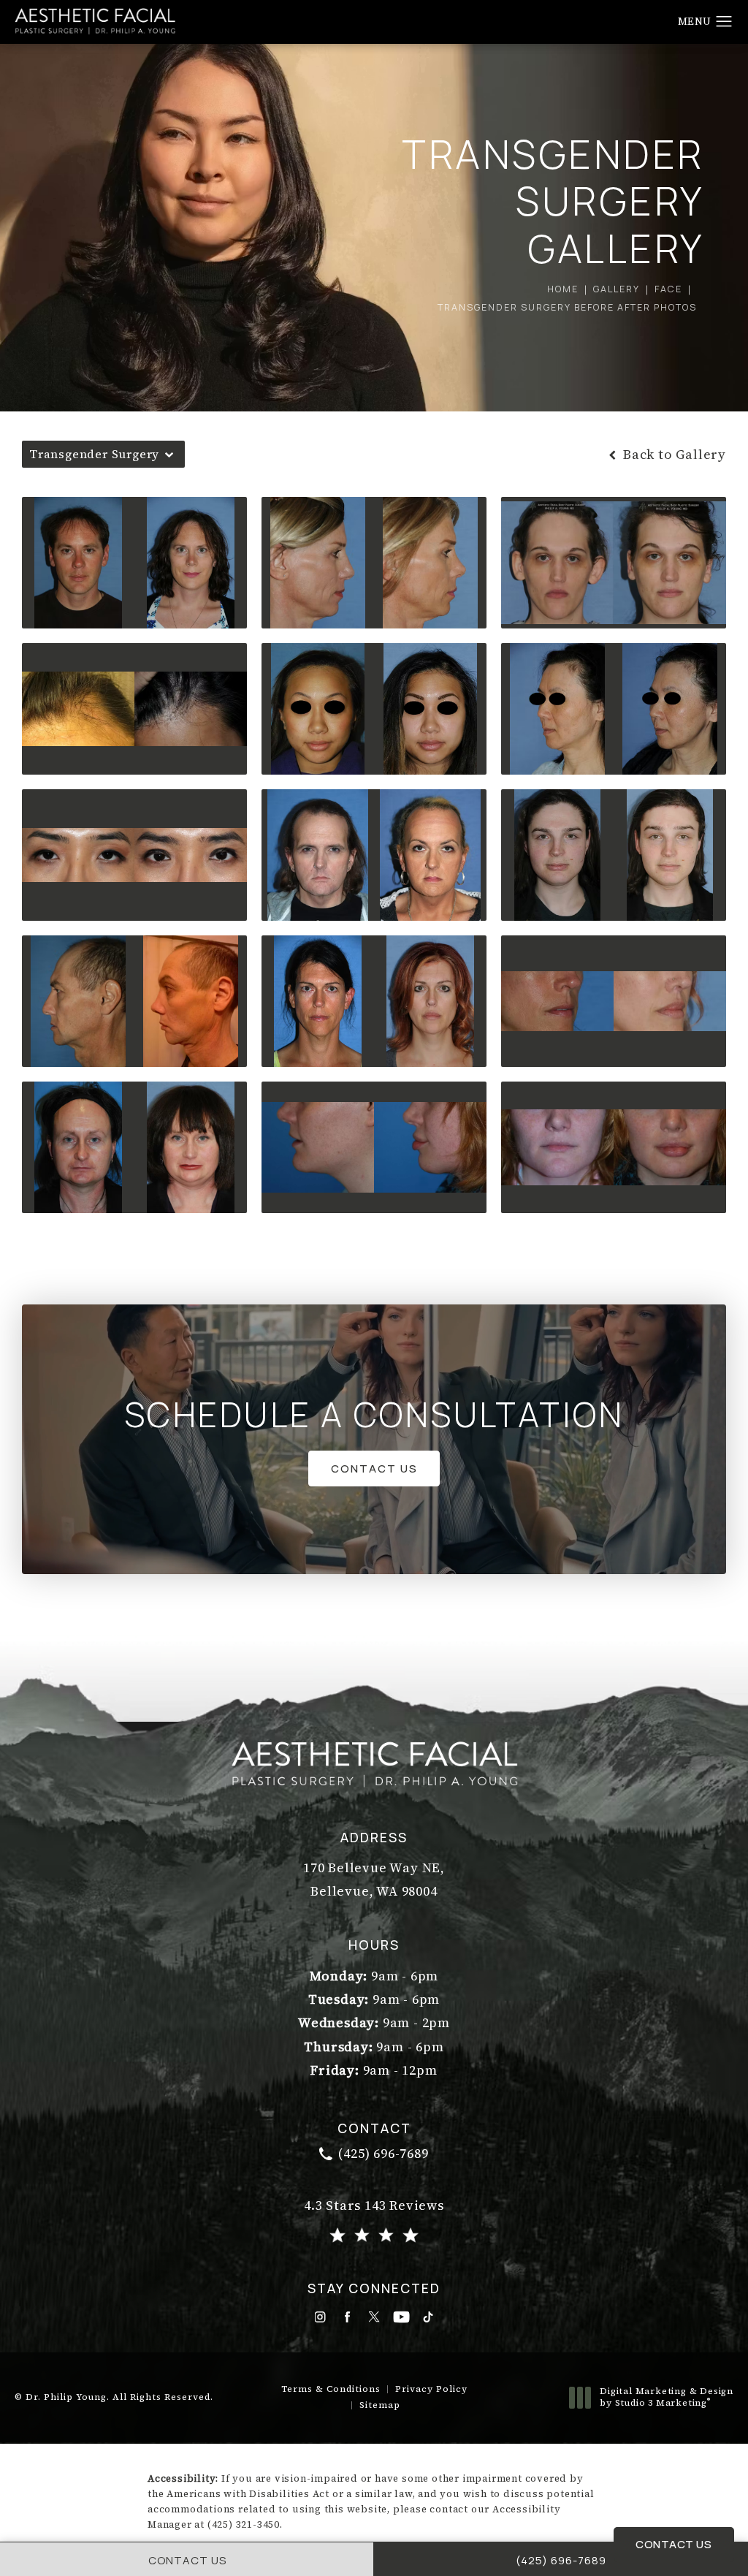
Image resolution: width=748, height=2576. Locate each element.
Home (563, 289)
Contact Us (374, 1468)
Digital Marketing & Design (666, 2397)
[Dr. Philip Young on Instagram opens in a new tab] (320, 2317)
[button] (724, 22)
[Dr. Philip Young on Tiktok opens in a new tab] (428, 2317)
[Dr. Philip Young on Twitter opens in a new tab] (374, 2317)
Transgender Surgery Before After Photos (567, 307)
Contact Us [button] (673, 2544)
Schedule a (374, 1415)
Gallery (617, 289)
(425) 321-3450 (244, 2524)
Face (668, 289)
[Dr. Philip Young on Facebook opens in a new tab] (347, 2317)
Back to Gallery (673, 455)
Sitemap (380, 2405)
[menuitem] (320, 2317)
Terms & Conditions (331, 2389)
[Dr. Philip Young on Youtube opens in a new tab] (401, 2317)
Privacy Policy (431, 2389)
